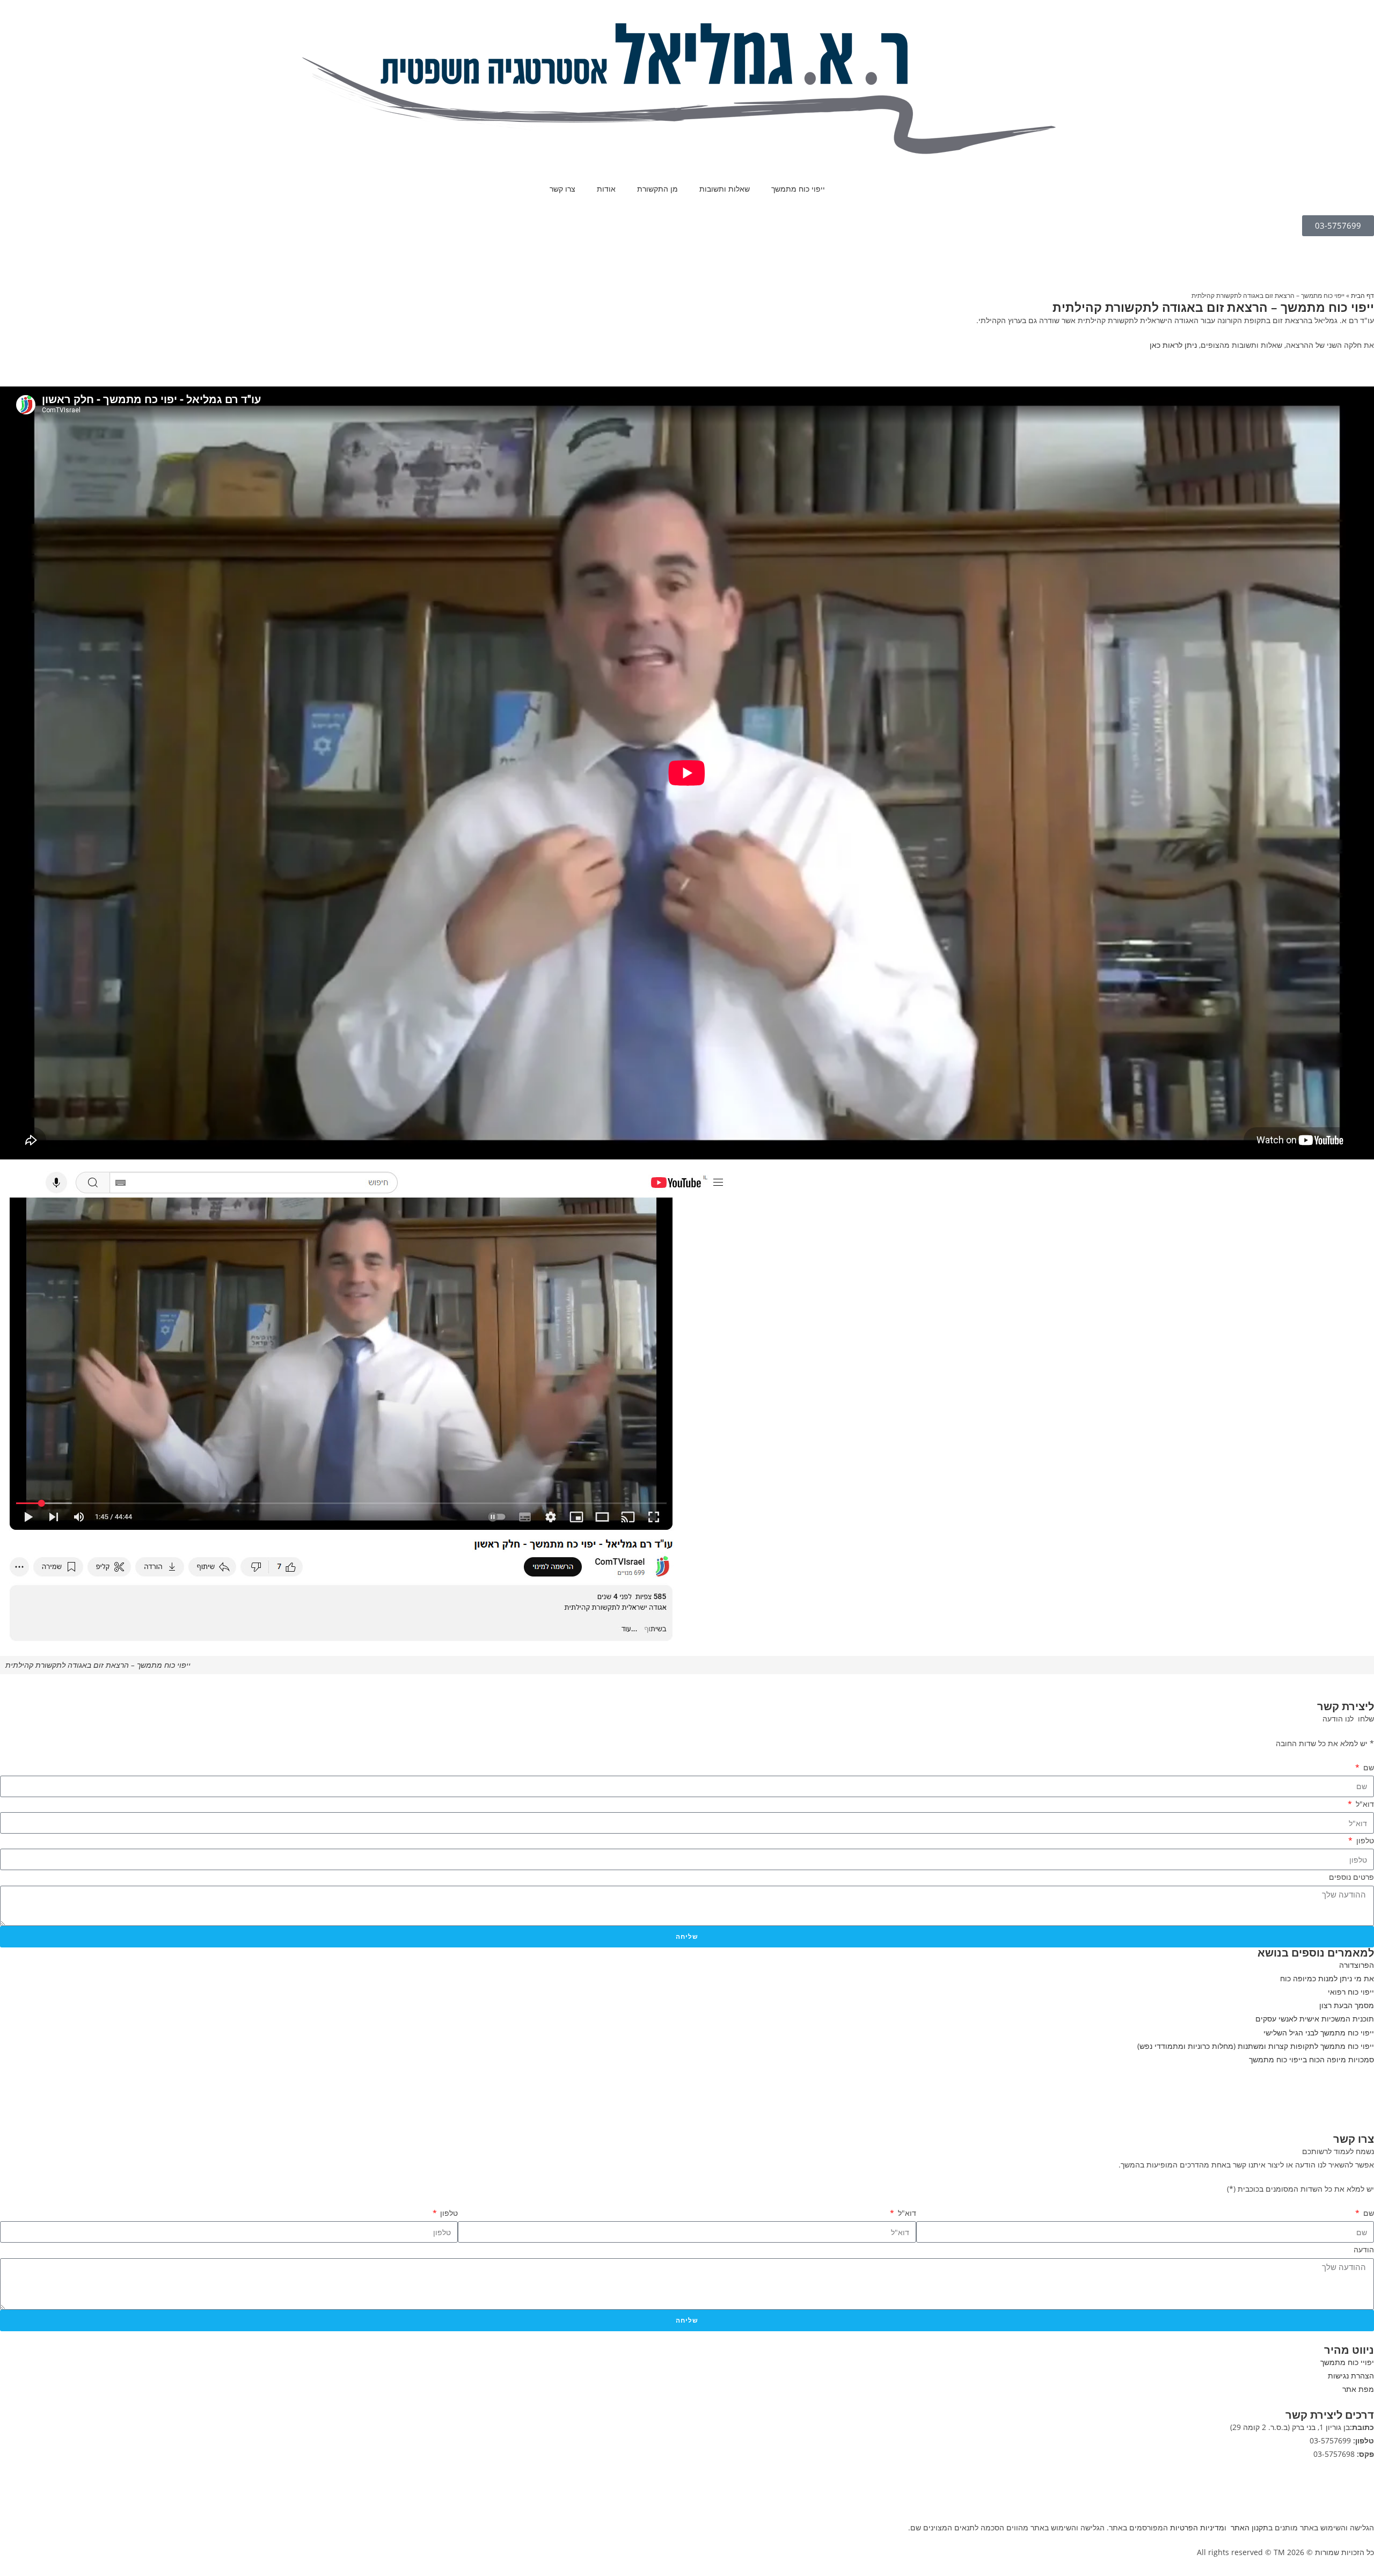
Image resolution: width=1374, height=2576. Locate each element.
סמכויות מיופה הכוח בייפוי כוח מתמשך (1311, 2059)
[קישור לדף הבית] (687, 88)
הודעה (1364, 2249)
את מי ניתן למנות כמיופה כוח (1327, 1978)
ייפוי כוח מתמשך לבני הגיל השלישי (1319, 2033)
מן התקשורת (657, 189)
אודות (606, 189)
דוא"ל (1364, 1804)
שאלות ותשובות (725, 189)
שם (1368, 1767)
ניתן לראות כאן (1173, 345)
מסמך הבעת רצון (1347, 2005)
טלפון (1364, 1840)
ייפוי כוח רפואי (1351, 1992)
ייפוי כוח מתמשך (798, 189)
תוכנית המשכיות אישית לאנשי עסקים (1315, 2019)
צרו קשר (562, 189)
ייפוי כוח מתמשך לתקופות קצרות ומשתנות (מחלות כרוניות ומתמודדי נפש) (1256, 2046)
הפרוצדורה (1357, 1965)
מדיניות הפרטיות (1197, 2527)
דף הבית (1362, 295)
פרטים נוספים (1351, 1877)
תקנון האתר (1249, 2527)
